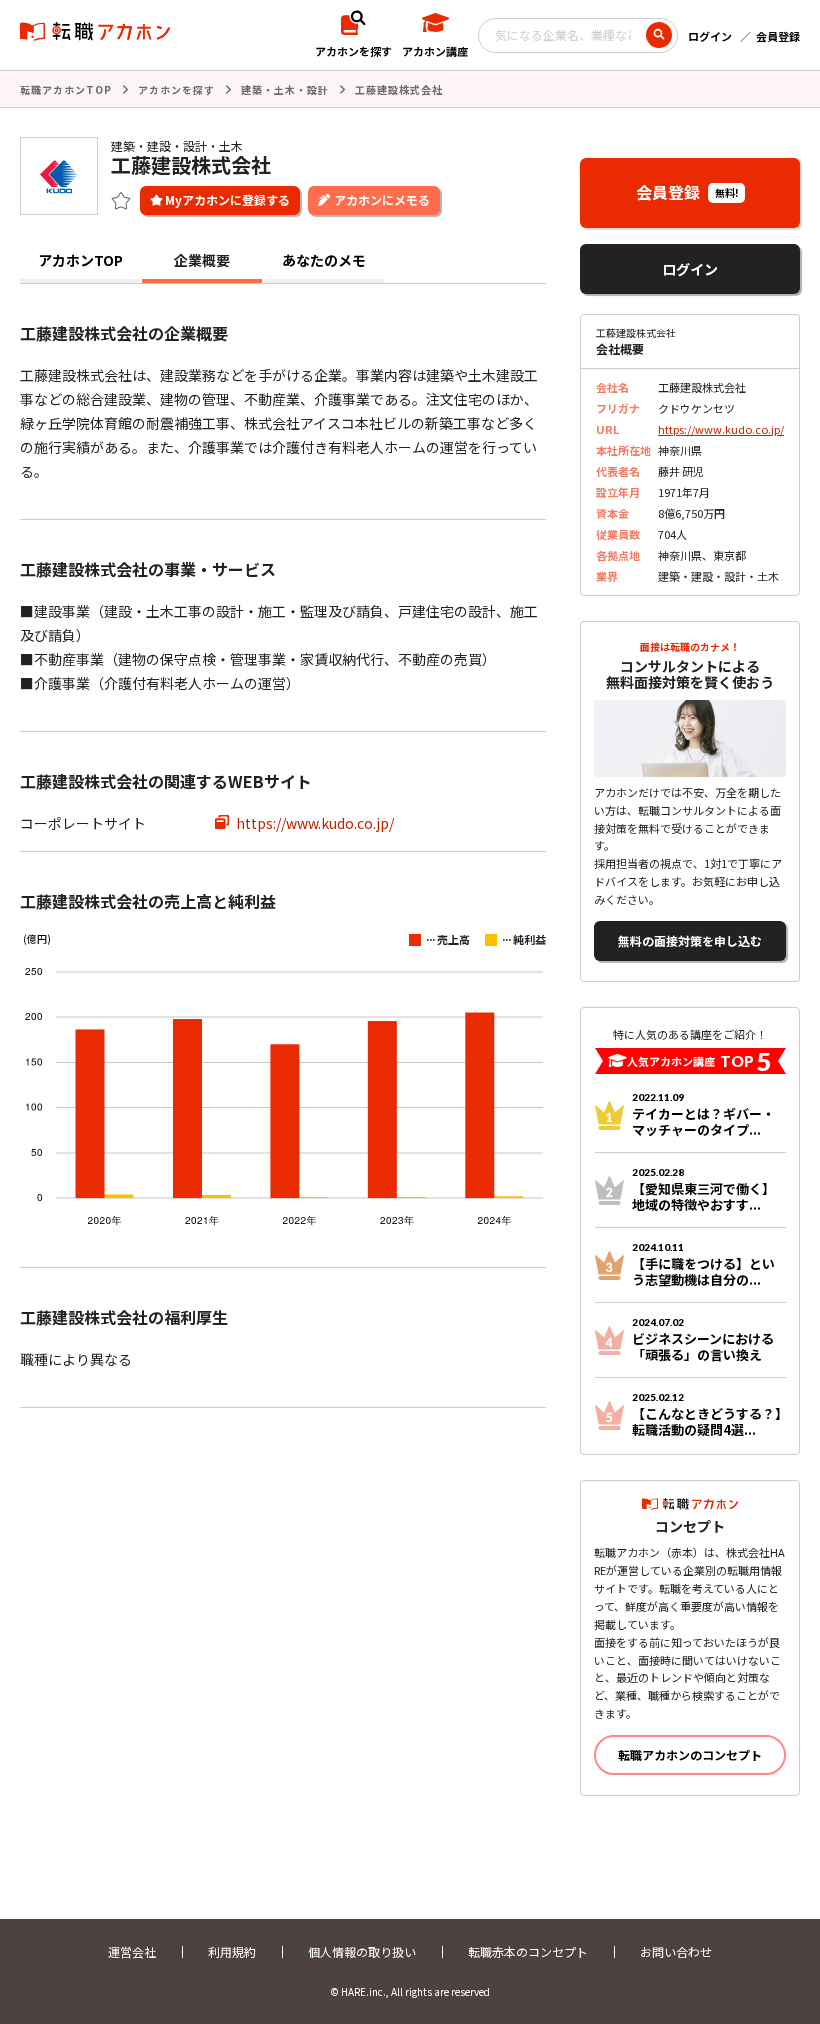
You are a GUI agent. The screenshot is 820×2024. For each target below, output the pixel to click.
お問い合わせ (676, 1951)
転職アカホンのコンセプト (690, 1754)
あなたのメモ (324, 260)
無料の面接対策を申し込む (690, 940)
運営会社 (132, 1951)
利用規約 (232, 1951)
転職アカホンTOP (66, 89)
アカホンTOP (80, 260)
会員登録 (778, 36)
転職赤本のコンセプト (528, 1951)
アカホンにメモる (382, 199)
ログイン (710, 36)
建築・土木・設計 (285, 89)
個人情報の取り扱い (362, 1951)
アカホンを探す (176, 89)
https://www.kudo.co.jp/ (315, 823)
